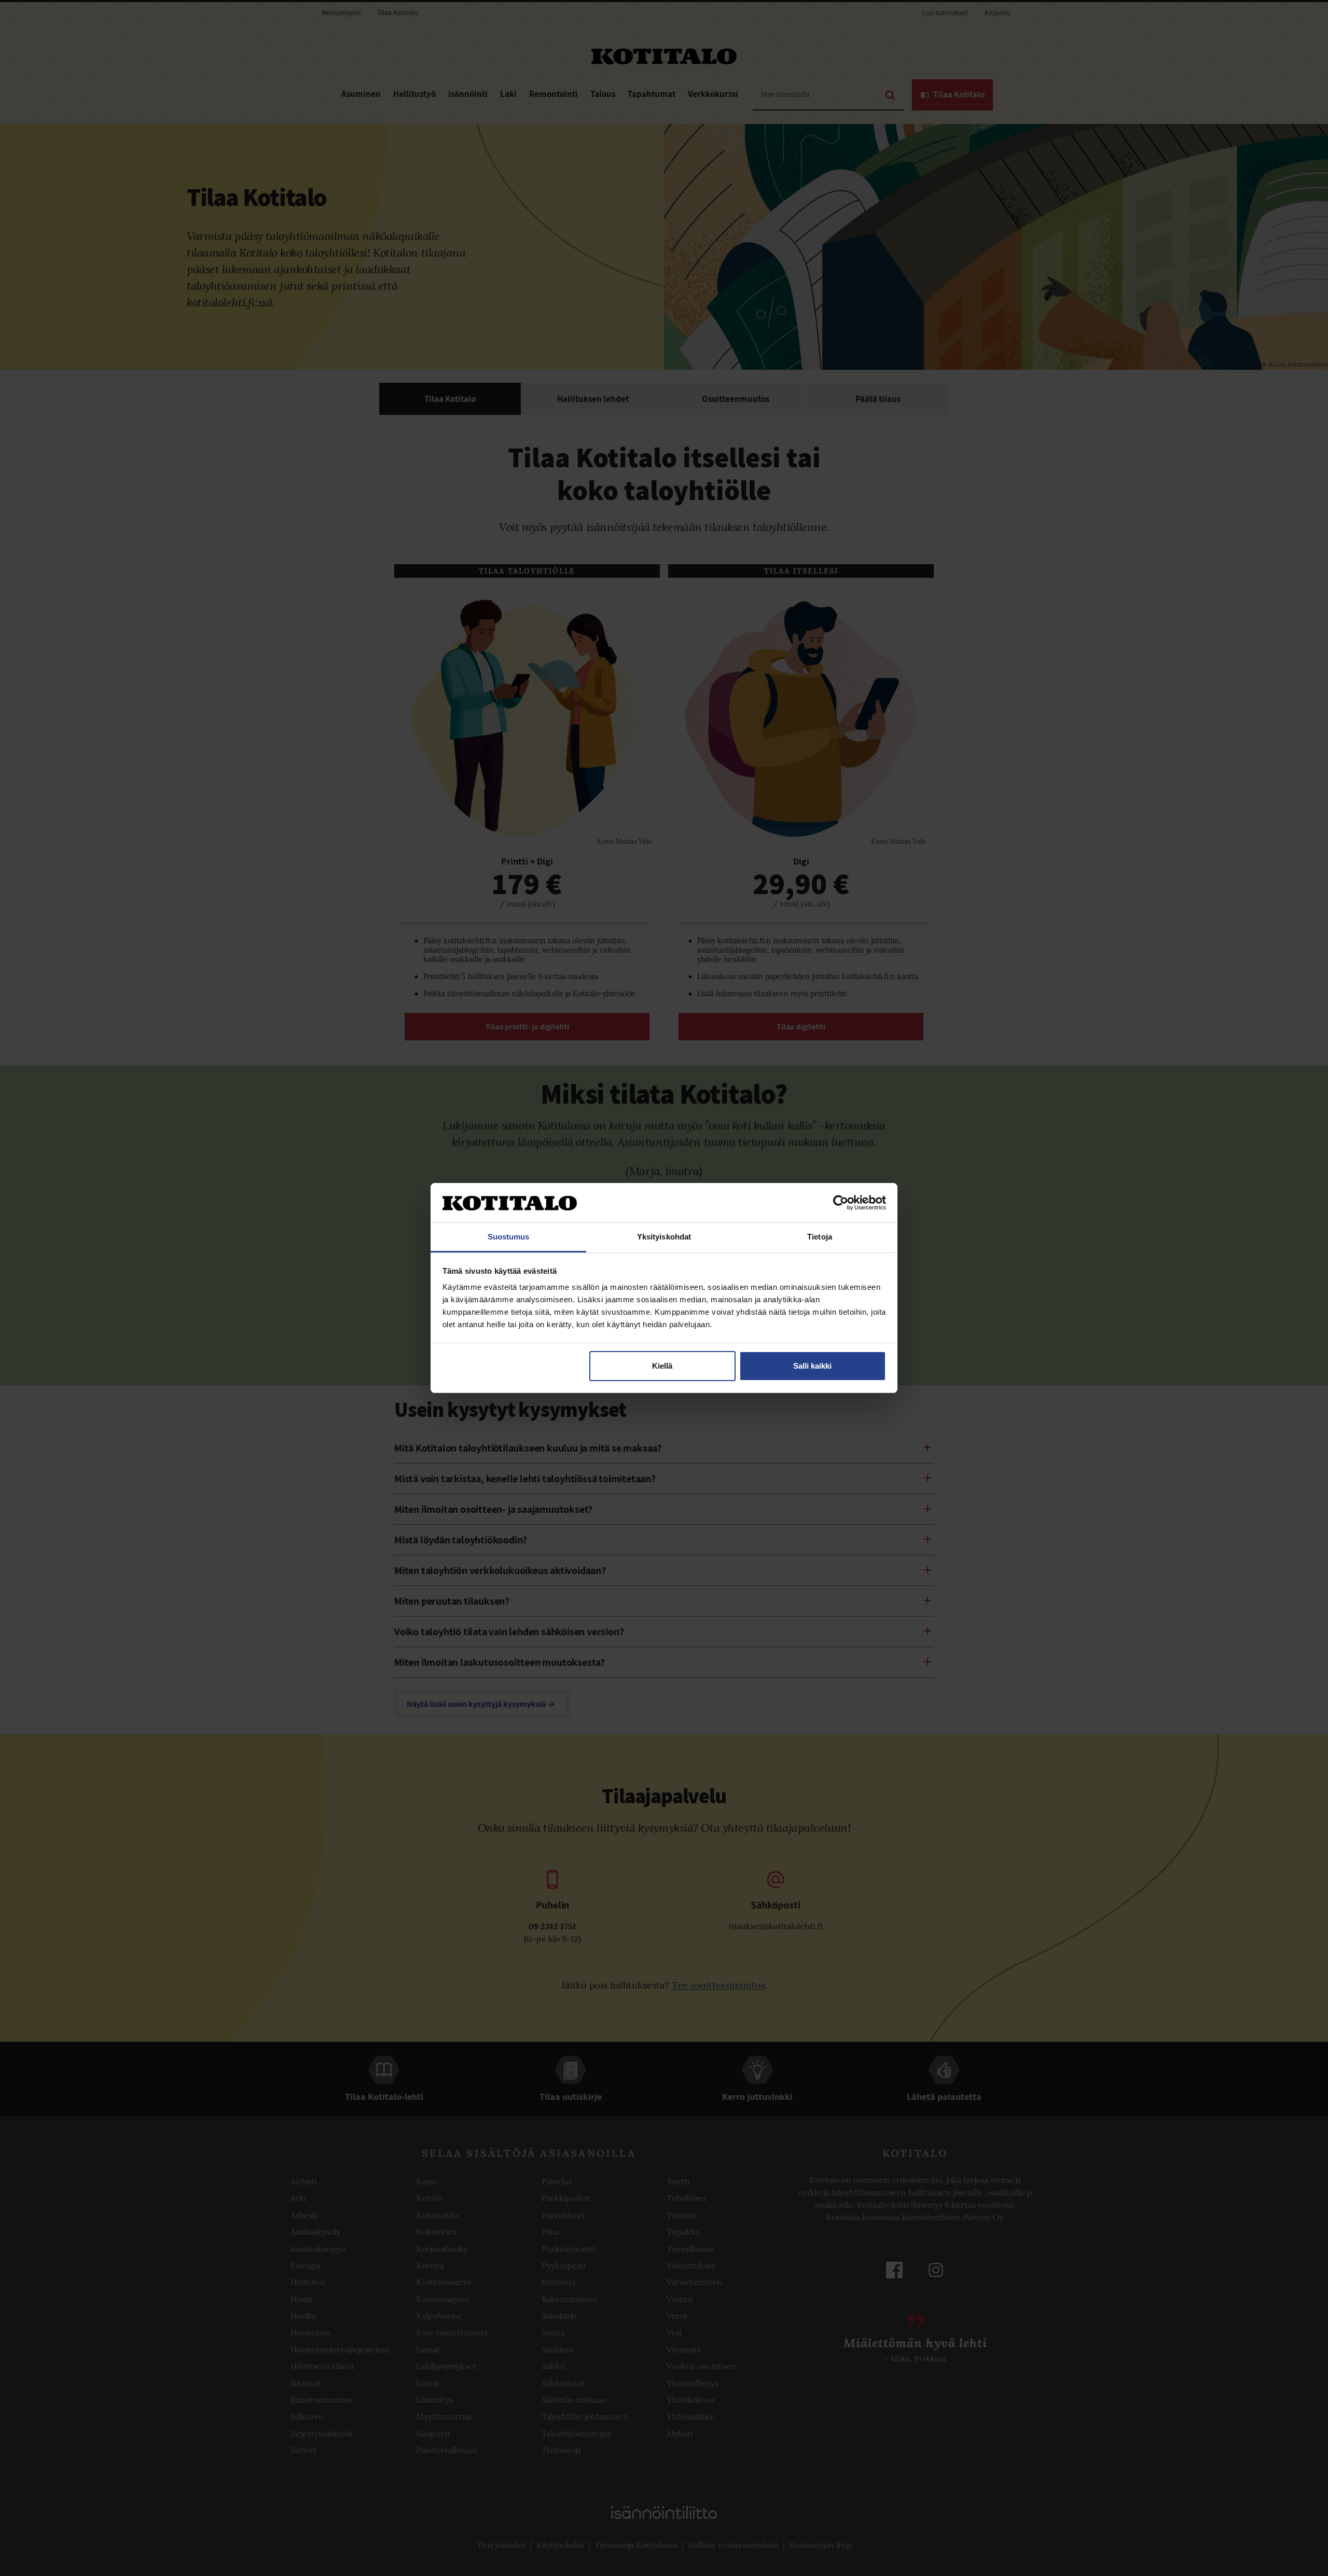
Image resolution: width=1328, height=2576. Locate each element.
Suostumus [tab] (509, 1237)
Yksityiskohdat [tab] (664, 1237)
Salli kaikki (812, 1366)
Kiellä (662, 1366)
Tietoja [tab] (820, 1237)
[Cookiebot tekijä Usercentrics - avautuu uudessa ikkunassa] (841, 1203)
